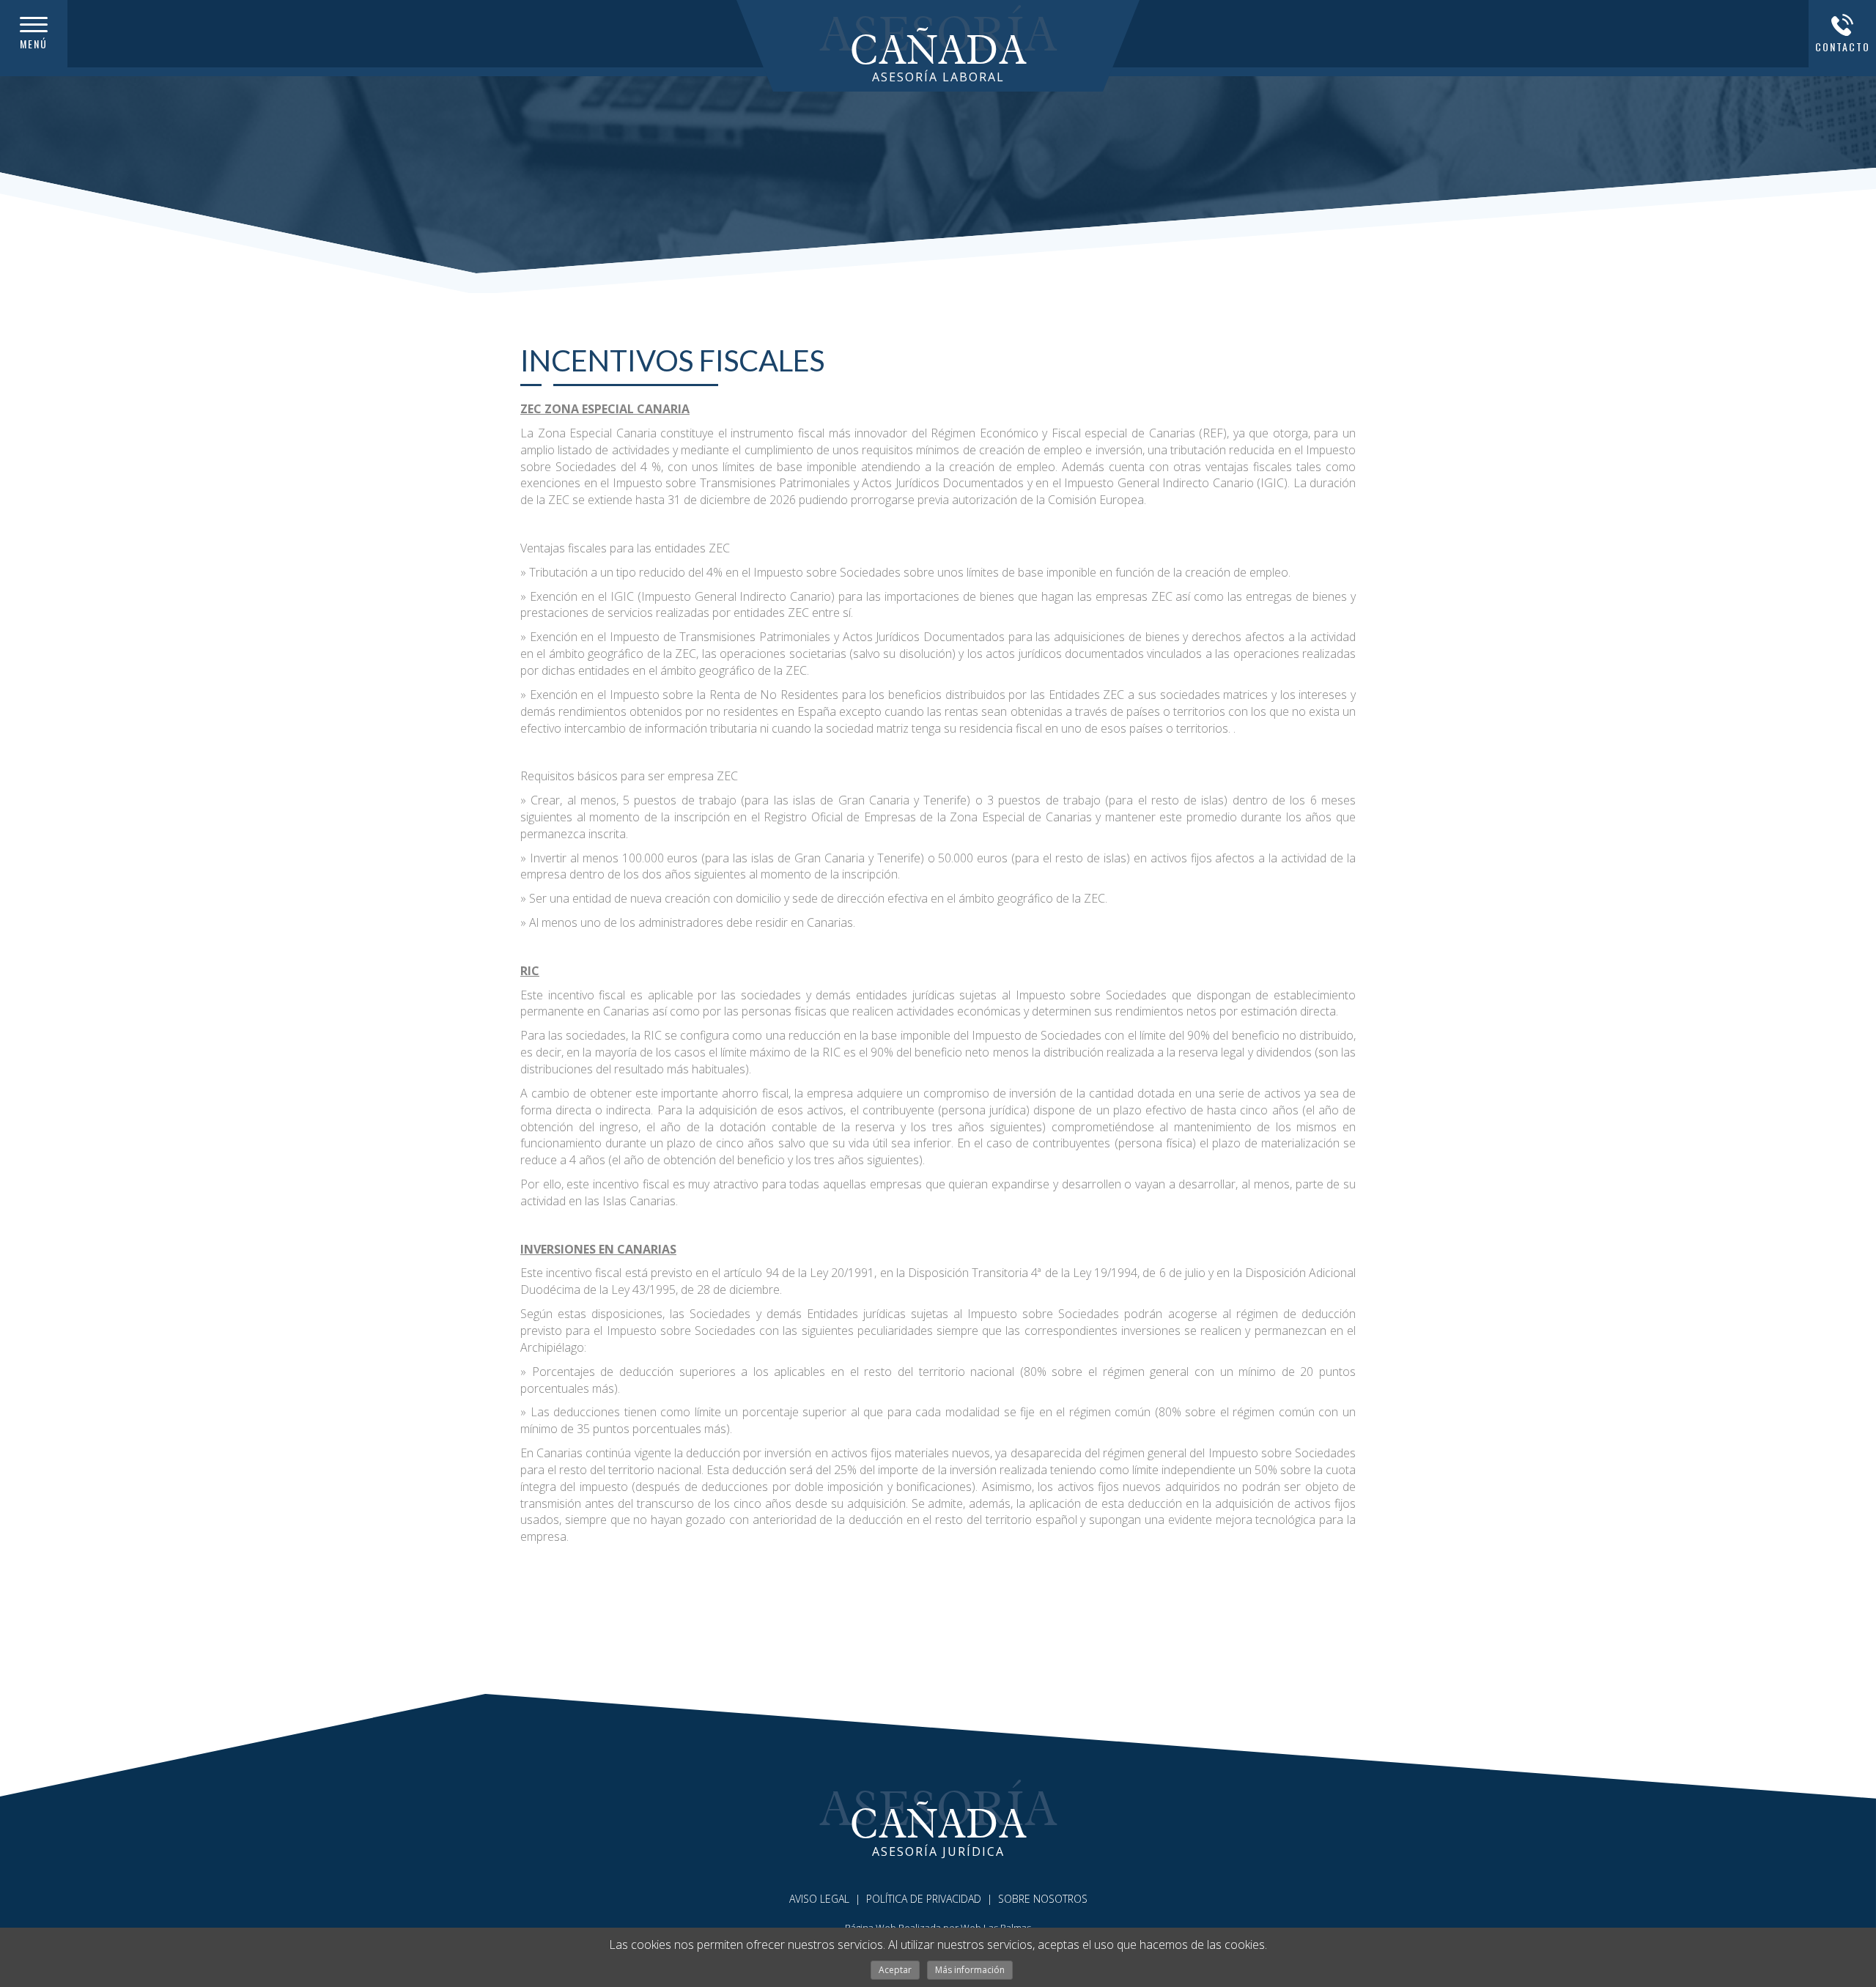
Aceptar (895, 1970)
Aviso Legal (819, 1899)
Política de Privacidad (924, 1899)
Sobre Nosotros (1043, 1899)
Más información (970, 1970)
